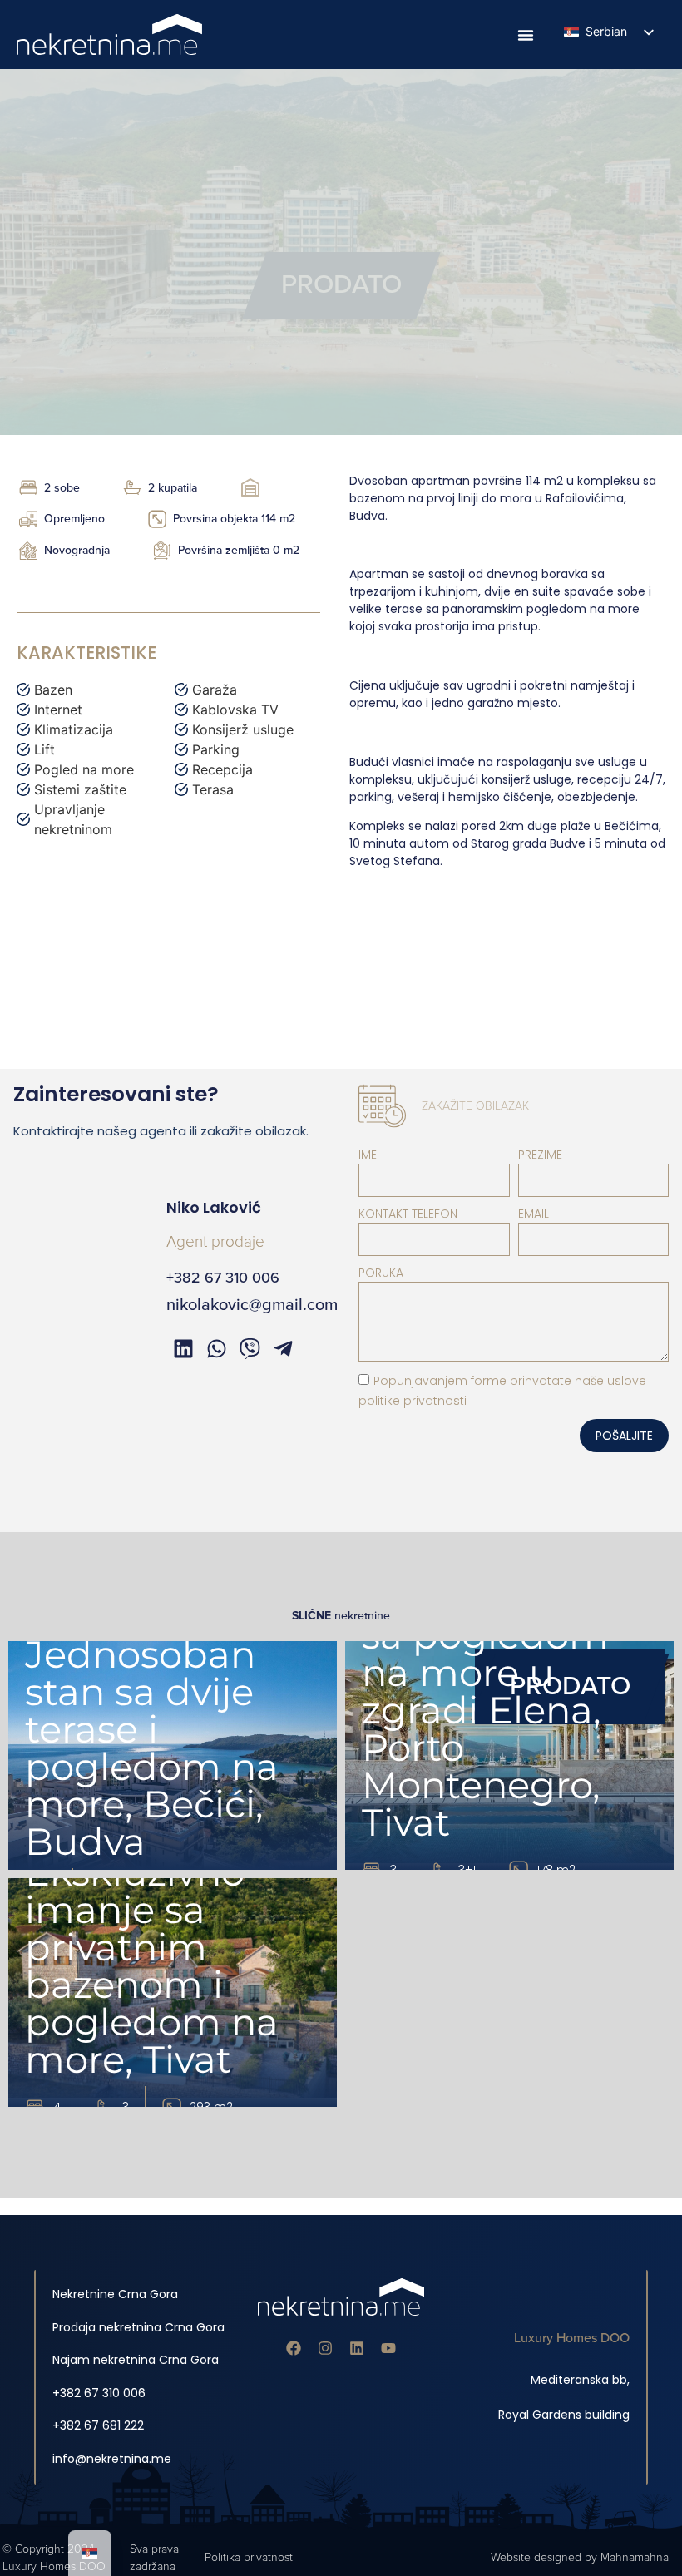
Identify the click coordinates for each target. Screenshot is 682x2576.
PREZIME (540, 1155)
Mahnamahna (635, 2557)
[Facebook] (294, 2348)
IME (368, 1155)
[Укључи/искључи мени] (526, 35)
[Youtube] (388, 2348)
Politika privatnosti (250, 2557)
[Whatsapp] (216, 1348)
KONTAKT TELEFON (408, 1214)
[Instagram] (325, 2348)
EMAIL (534, 1214)
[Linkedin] (357, 2348)
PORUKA (381, 1273)
